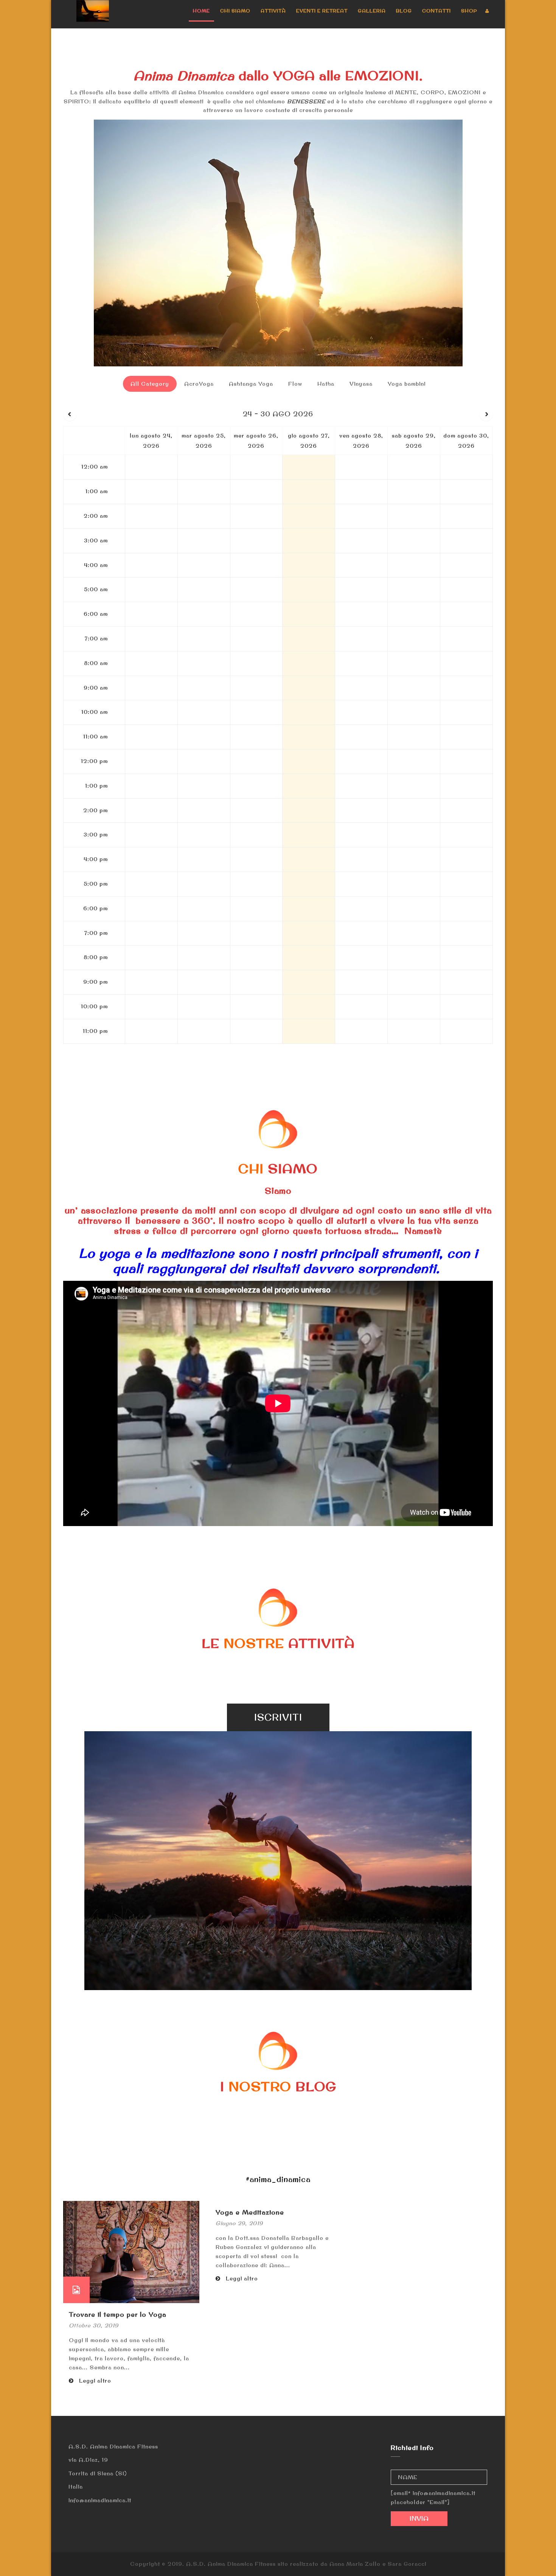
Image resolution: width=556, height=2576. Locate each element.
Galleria (372, 11)
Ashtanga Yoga (251, 384)
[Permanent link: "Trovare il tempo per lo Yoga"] (131, 2251)
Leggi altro (94, 2381)
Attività (273, 11)
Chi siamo (235, 11)
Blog (404, 11)
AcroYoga (199, 384)
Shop (469, 11)
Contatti (436, 11)
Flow (295, 384)
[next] (486, 414)
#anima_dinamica (278, 2179)
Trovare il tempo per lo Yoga (118, 2314)
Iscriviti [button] (278, 1717)
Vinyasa (361, 384)
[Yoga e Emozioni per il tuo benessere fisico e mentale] (93, 11)
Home (201, 11)
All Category (150, 384)
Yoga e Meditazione (250, 2212)
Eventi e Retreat (322, 11)
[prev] (70, 414)
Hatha (326, 384)
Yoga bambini (407, 384)
